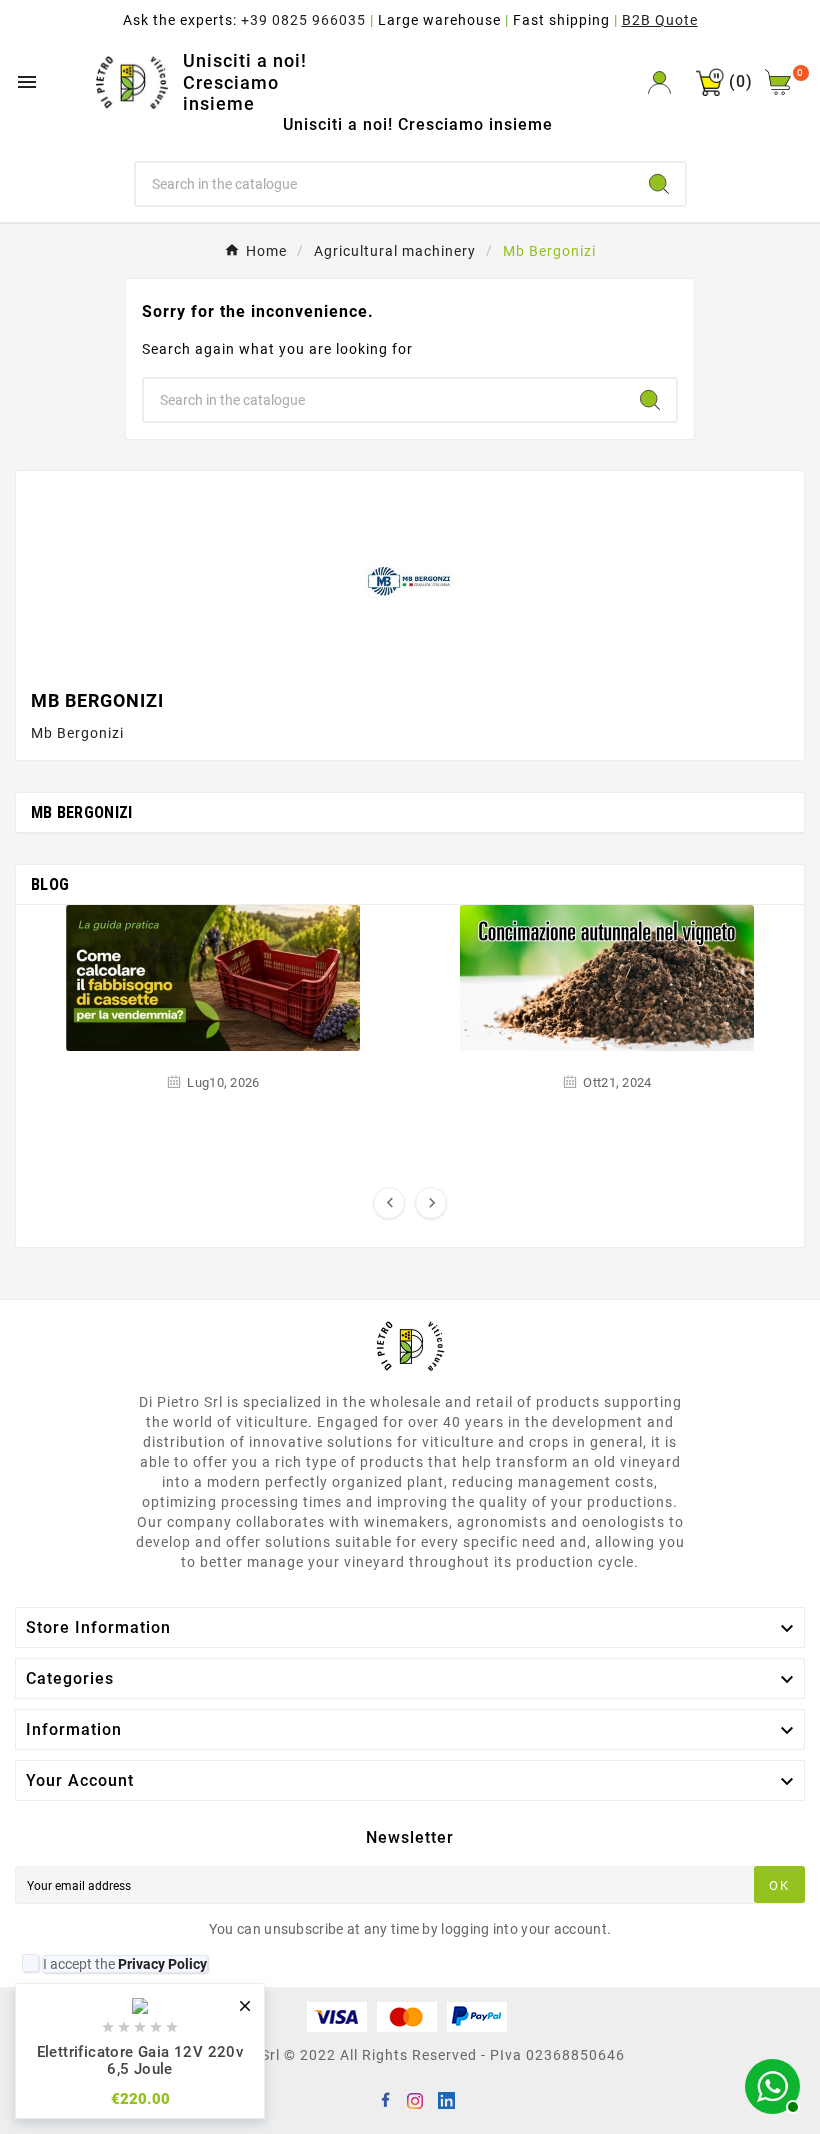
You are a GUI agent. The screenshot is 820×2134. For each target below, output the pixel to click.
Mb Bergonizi (82, 812)
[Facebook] (385, 2099)
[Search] (659, 184)
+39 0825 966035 (303, 20)
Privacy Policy (162, 1964)
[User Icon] (659, 82)
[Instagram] (415, 2099)
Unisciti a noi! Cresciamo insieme (245, 82)
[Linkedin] (445, 2099)
